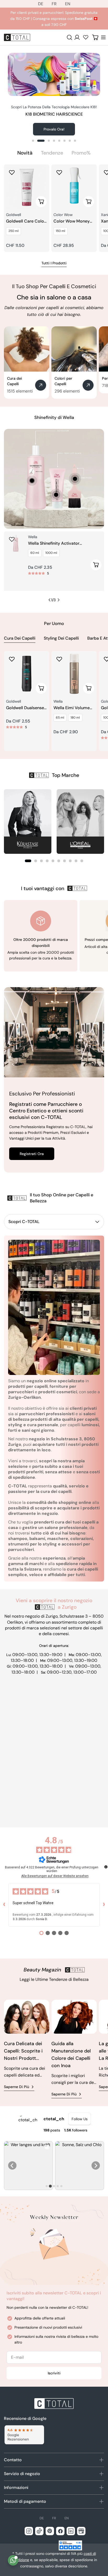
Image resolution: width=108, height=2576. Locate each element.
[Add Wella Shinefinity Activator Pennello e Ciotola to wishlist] (12, 539)
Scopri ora (54, 129)
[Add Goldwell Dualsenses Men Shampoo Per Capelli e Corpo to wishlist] (12, 659)
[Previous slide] (12, 2165)
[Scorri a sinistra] (50, 600)
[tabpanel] (54, 208)
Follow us (80, 2119)
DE (41, 4)
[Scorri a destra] (58, 600)
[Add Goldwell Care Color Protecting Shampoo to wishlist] (12, 172)
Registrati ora (32, 1154)
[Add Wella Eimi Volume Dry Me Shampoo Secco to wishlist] (59, 659)
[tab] (25, 153)
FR (54, 4)
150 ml (61, 231)
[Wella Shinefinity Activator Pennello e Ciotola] (16, 543)
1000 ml (51, 553)
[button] (28, 861)
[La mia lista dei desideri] (86, 37)
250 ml (13, 231)
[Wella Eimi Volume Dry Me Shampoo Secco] (74, 674)
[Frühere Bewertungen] (4, 1905)
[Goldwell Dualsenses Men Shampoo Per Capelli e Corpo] (27, 674)
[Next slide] (96, 2165)
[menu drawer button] (103, 37)
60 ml (35, 553)
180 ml (75, 718)
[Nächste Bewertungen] (104, 1905)
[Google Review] (24, 2435)
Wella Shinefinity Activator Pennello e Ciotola (54, 544)
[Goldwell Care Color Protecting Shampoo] (27, 187)
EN (68, 4)
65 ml (60, 718)
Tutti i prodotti (54, 263)
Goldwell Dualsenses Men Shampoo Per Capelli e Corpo (26, 708)
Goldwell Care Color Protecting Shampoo (26, 221)
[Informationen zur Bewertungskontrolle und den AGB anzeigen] (106, 1867)
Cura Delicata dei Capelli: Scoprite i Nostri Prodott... (23, 2051)
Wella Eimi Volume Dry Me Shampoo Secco (72, 708)
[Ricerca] (69, 37)
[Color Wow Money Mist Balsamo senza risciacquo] (74, 187)
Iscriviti (54, 2373)
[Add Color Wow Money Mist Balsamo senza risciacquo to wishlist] (59, 172)
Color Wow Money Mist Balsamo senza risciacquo (73, 221)
